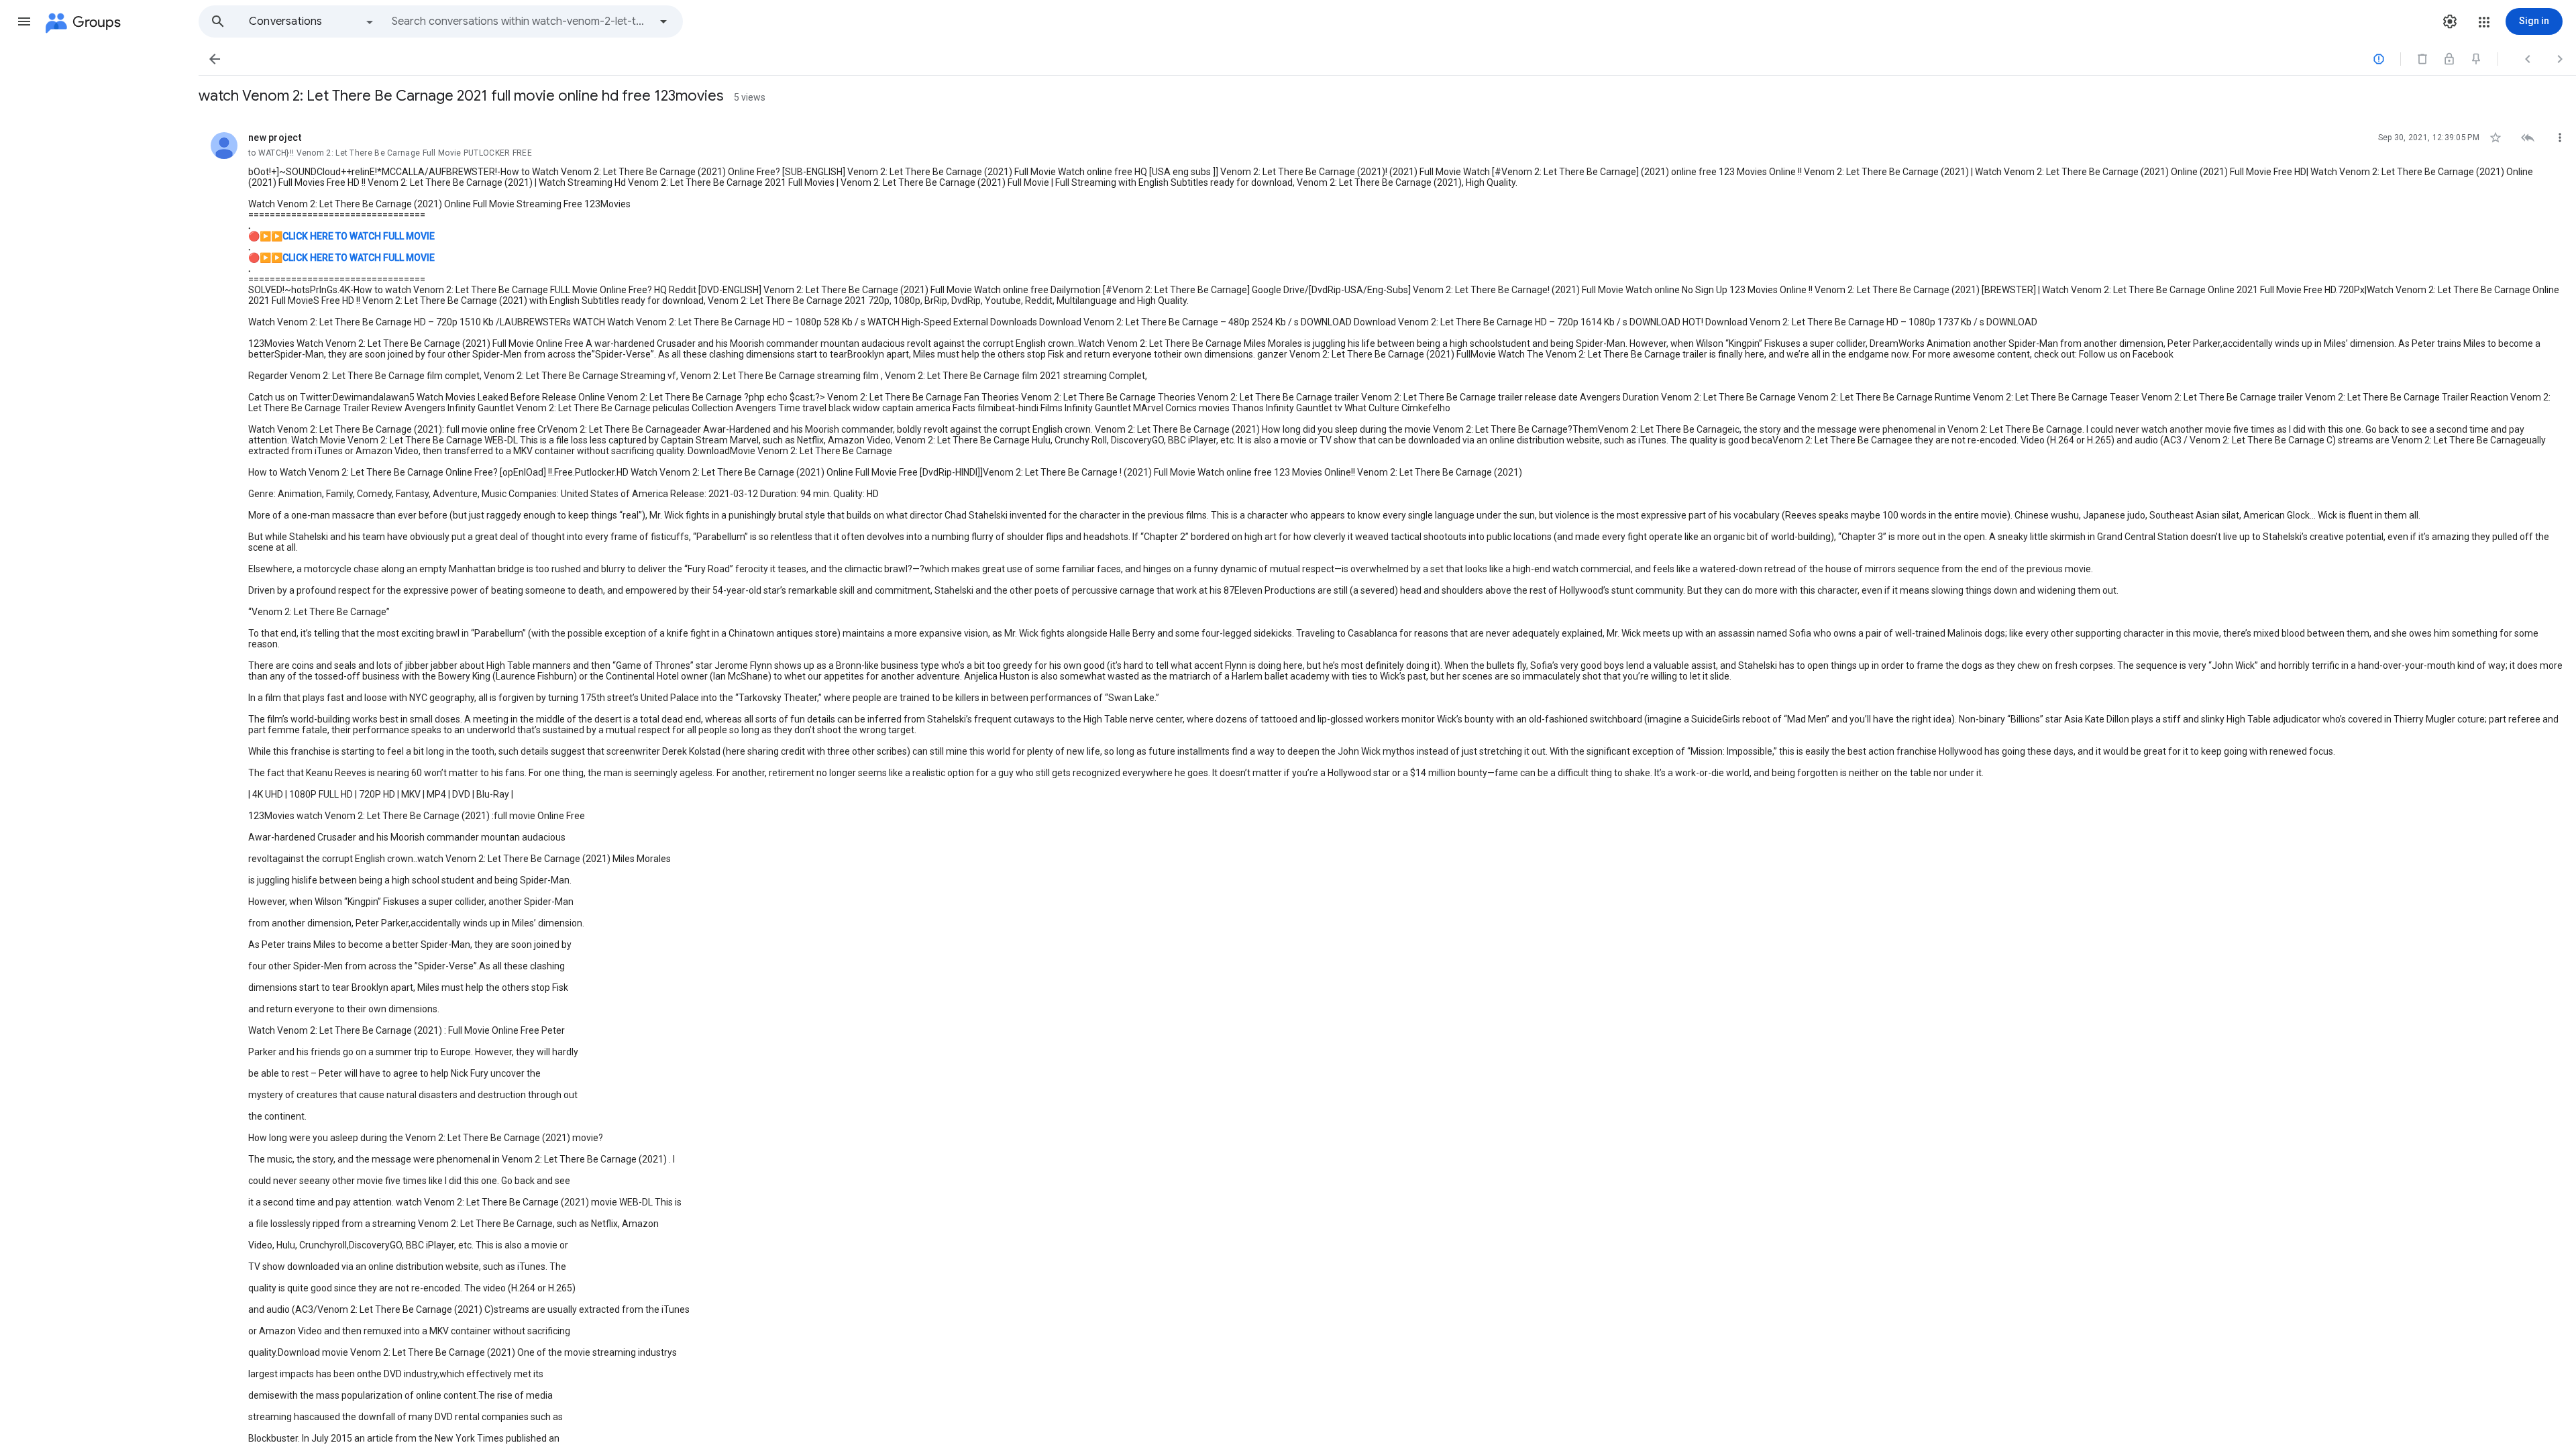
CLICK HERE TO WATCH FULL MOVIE (359, 236)
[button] (24, 21)
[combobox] (521, 21)
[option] (312, 21)
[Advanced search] (663, 21)
